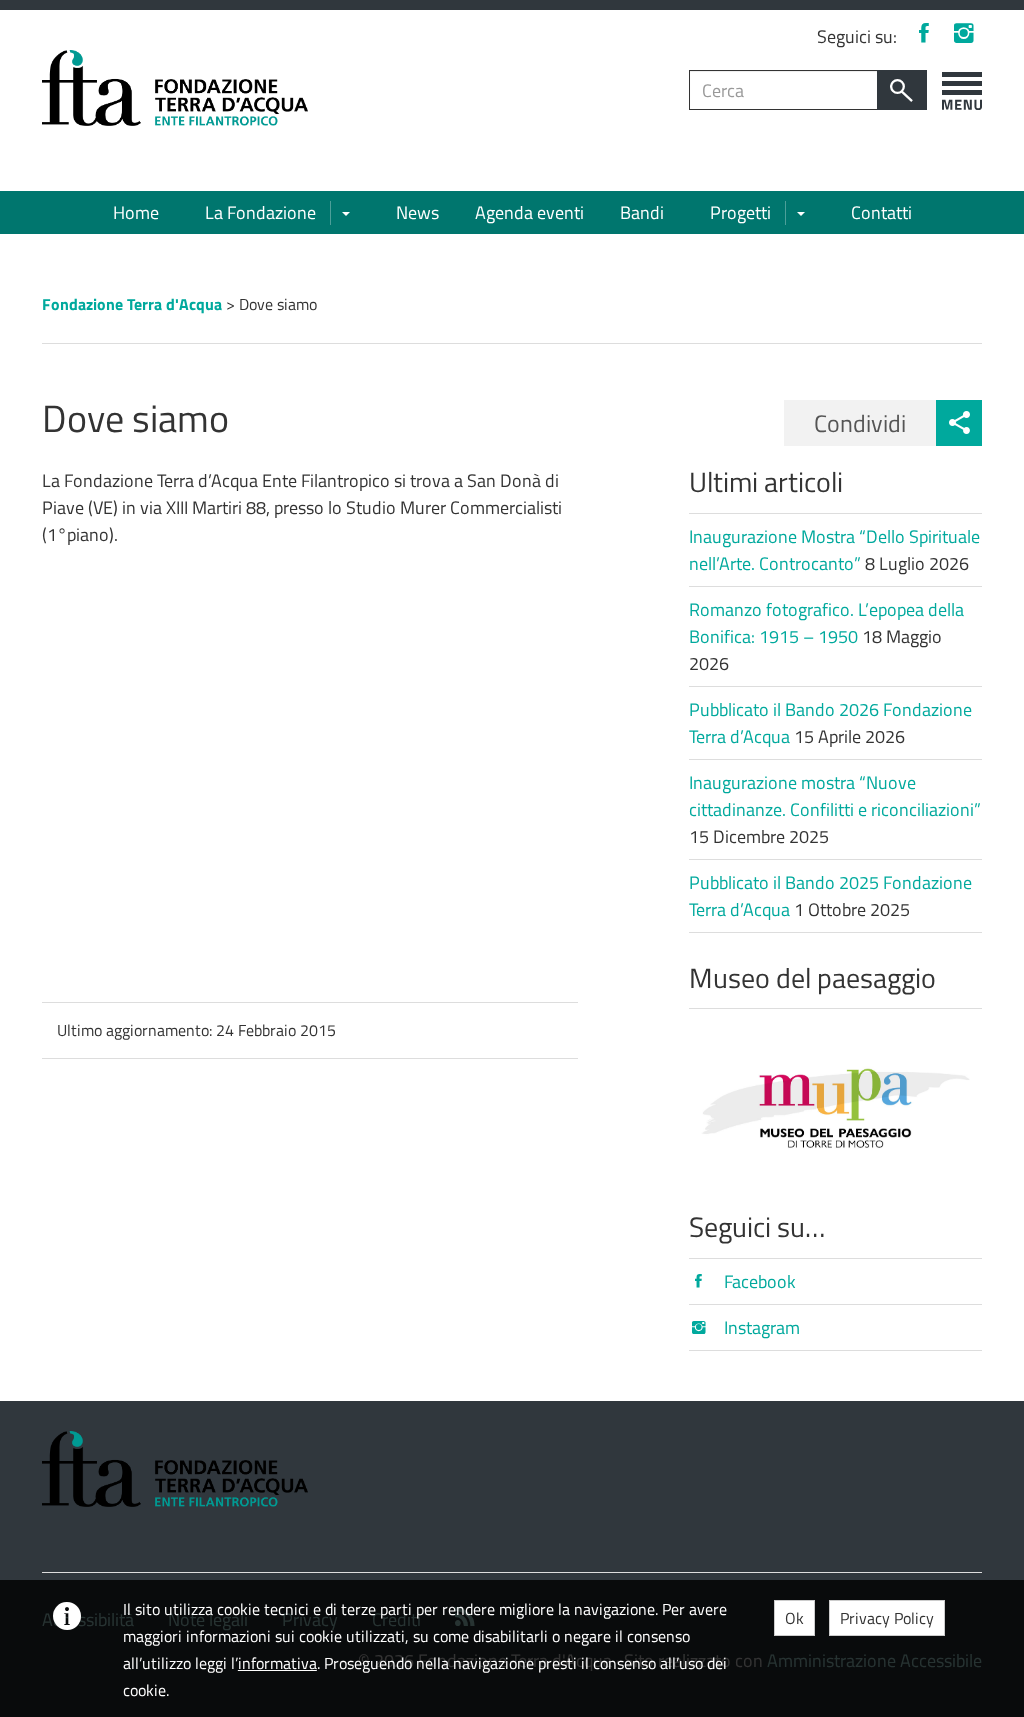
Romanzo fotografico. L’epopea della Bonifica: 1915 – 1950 (826, 623)
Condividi (860, 423)
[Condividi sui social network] (959, 423)
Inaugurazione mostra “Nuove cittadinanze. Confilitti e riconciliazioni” (835, 796)
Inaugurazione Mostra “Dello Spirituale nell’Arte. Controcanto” (834, 550)
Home (136, 212)
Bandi (642, 212)
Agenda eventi (529, 212)
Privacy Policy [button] (887, 1618)
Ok (794, 1618)
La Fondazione (260, 212)
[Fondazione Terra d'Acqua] (175, 86)
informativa (277, 1663)
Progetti (740, 212)
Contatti (881, 212)
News (417, 212)
